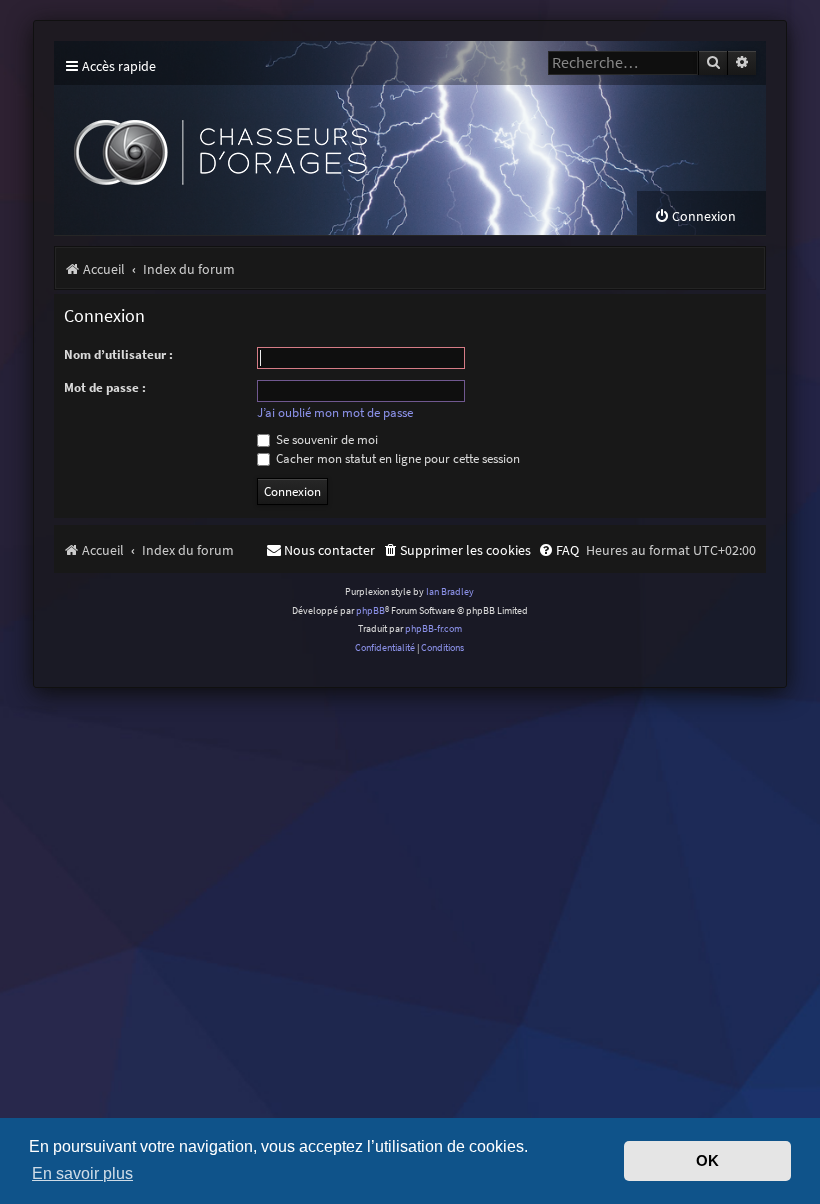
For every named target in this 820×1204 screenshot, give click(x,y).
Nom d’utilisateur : (118, 354)
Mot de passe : (105, 387)
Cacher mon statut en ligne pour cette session (396, 458)
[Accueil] (345, 138)
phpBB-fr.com (433, 628)
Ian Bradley (450, 591)
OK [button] (707, 1161)
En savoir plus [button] (82, 1173)
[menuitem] (695, 216)
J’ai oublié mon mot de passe (335, 413)
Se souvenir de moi (325, 439)
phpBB (370, 610)
